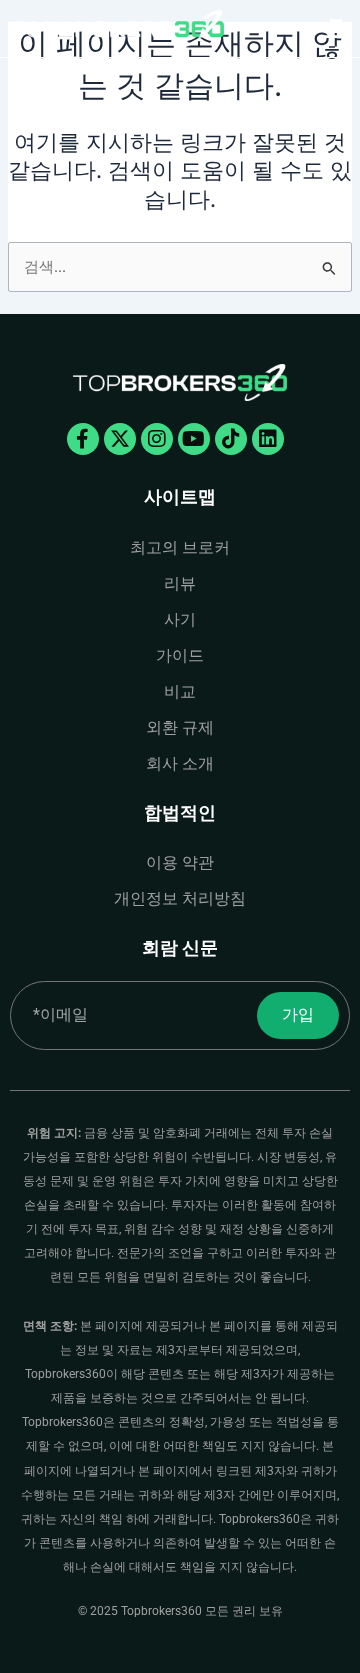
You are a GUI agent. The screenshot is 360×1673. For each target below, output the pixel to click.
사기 (180, 619)
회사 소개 (180, 763)
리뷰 (180, 583)
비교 (180, 691)
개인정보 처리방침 (180, 898)
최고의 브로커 (180, 547)
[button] (333, 28)
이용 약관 (180, 862)
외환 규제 (180, 727)
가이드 (180, 655)
